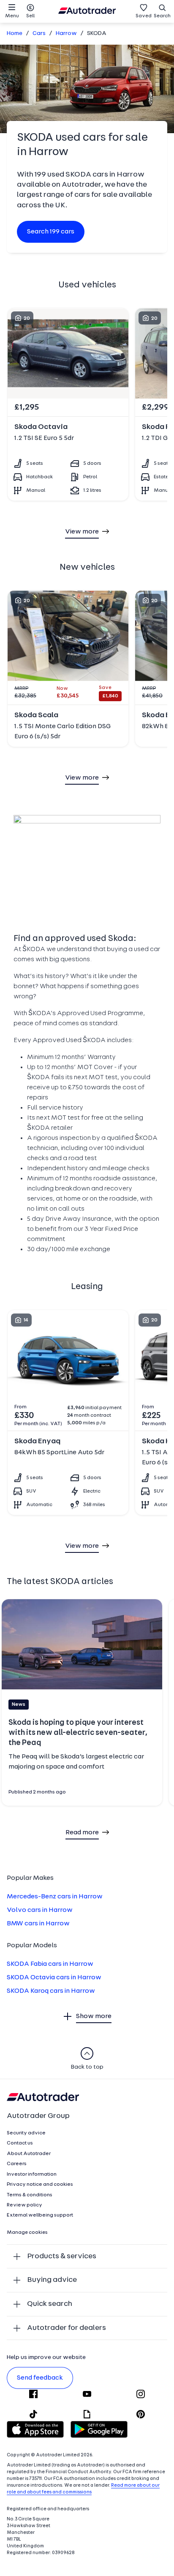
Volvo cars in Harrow (40, 1910)
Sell (30, 16)
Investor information (32, 2174)
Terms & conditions (30, 2195)
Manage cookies (27, 2233)
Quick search (50, 2304)
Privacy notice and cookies (40, 2185)
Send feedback (40, 2378)
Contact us (20, 2143)
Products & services (62, 2256)
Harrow (66, 34)
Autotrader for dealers (67, 2328)
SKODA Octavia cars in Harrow (54, 1978)
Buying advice (52, 2280)
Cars (39, 34)
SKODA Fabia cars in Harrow (50, 1964)
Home (15, 34)
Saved (144, 16)
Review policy (24, 2205)
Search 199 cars (51, 232)
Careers (17, 2164)
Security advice (26, 2133)
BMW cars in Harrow (38, 1924)
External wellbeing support (40, 2215)
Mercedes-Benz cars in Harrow (55, 1897)
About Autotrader (29, 2154)
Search (162, 16)
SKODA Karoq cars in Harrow (51, 1991)
